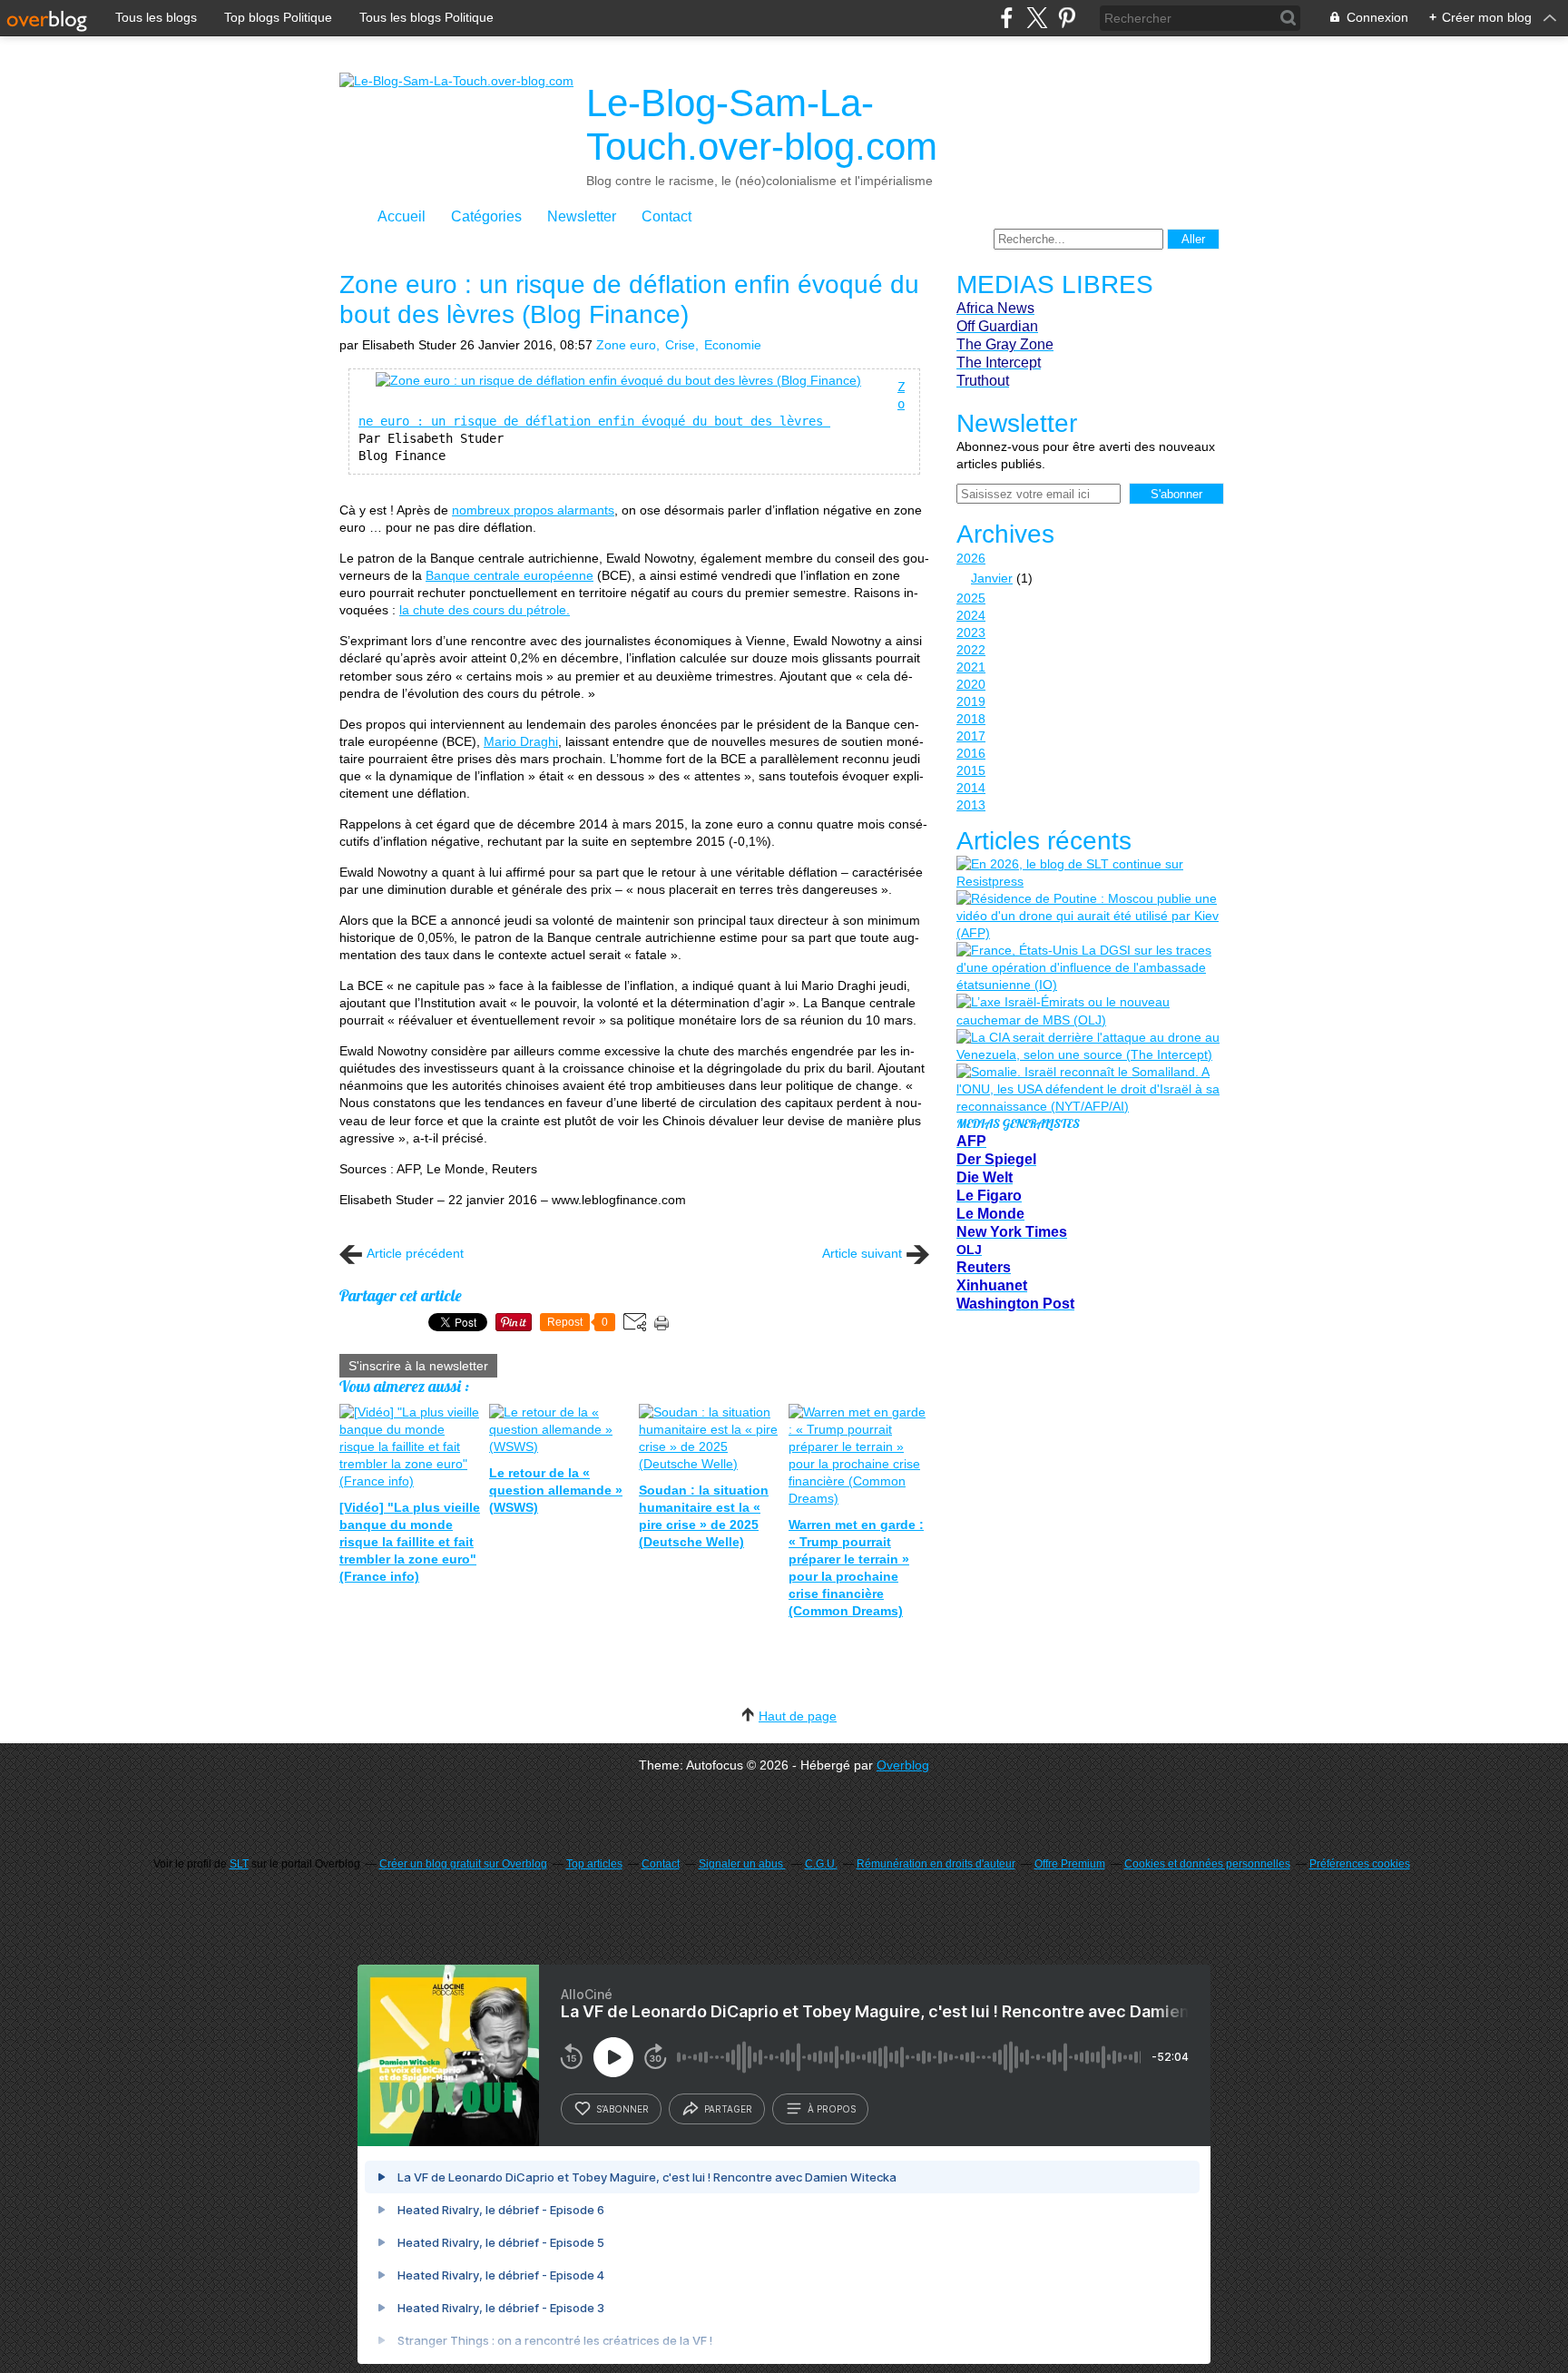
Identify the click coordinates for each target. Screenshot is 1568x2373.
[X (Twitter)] (1037, 18)
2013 (971, 805)
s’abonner (622, 2109)
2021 (971, 667)
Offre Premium (1070, 1864)
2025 (971, 598)
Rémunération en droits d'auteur (936, 1864)
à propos (832, 2109)
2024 (971, 615)
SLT (239, 1864)
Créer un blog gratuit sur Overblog (463, 1864)
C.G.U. (821, 1864)
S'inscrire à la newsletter (418, 1366)
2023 (971, 632)
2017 (971, 736)
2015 (971, 770)
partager (728, 2109)
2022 (971, 650)
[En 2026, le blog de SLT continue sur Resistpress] (1088, 873)
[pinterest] (1067, 18)
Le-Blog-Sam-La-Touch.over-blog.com (762, 125)
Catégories (486, 216)
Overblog (903, 1765)
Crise (680, 345)
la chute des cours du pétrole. (485, 610)
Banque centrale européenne (510, 575)
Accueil (402, 216)
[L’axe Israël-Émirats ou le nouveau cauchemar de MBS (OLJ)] (1088, 1011)
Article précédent (415, 1253)
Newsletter (582, 216)
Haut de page (798, 1716)
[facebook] (1007, 18)
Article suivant (862, 1253)
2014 (971, 788)
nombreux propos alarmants (533, 510)
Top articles (594, 1864)
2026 (971, 558)
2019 (971, 701)
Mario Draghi (521, 741)
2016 (971, 753)
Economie (733, 345)
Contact (666, 216)
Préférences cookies (1360, 1864)
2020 (971, 684)
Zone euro (626, 345)
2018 (971, 719)
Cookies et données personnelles (1207, 1864)
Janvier (992, 578)
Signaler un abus (742, 1864)
